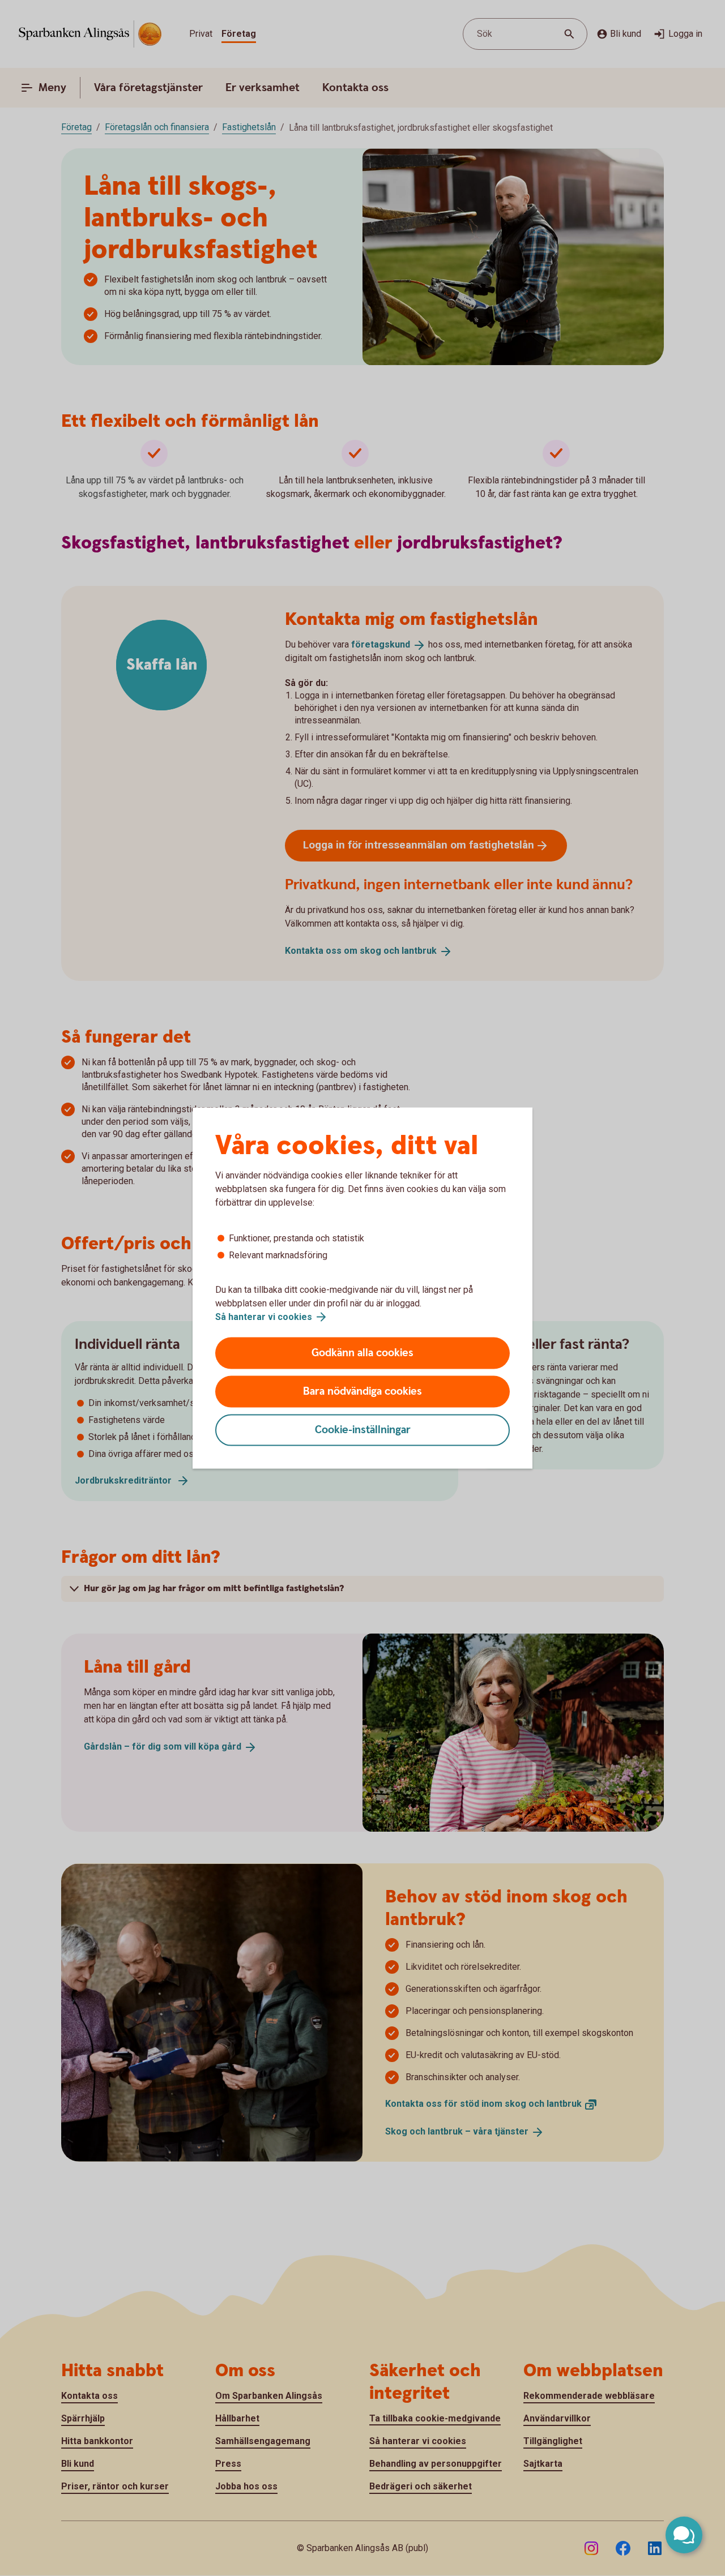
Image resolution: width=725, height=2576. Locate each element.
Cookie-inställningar (363, 1430)
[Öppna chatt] (684, 2535)
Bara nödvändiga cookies (362, 1392)
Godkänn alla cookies (362, 1353)
